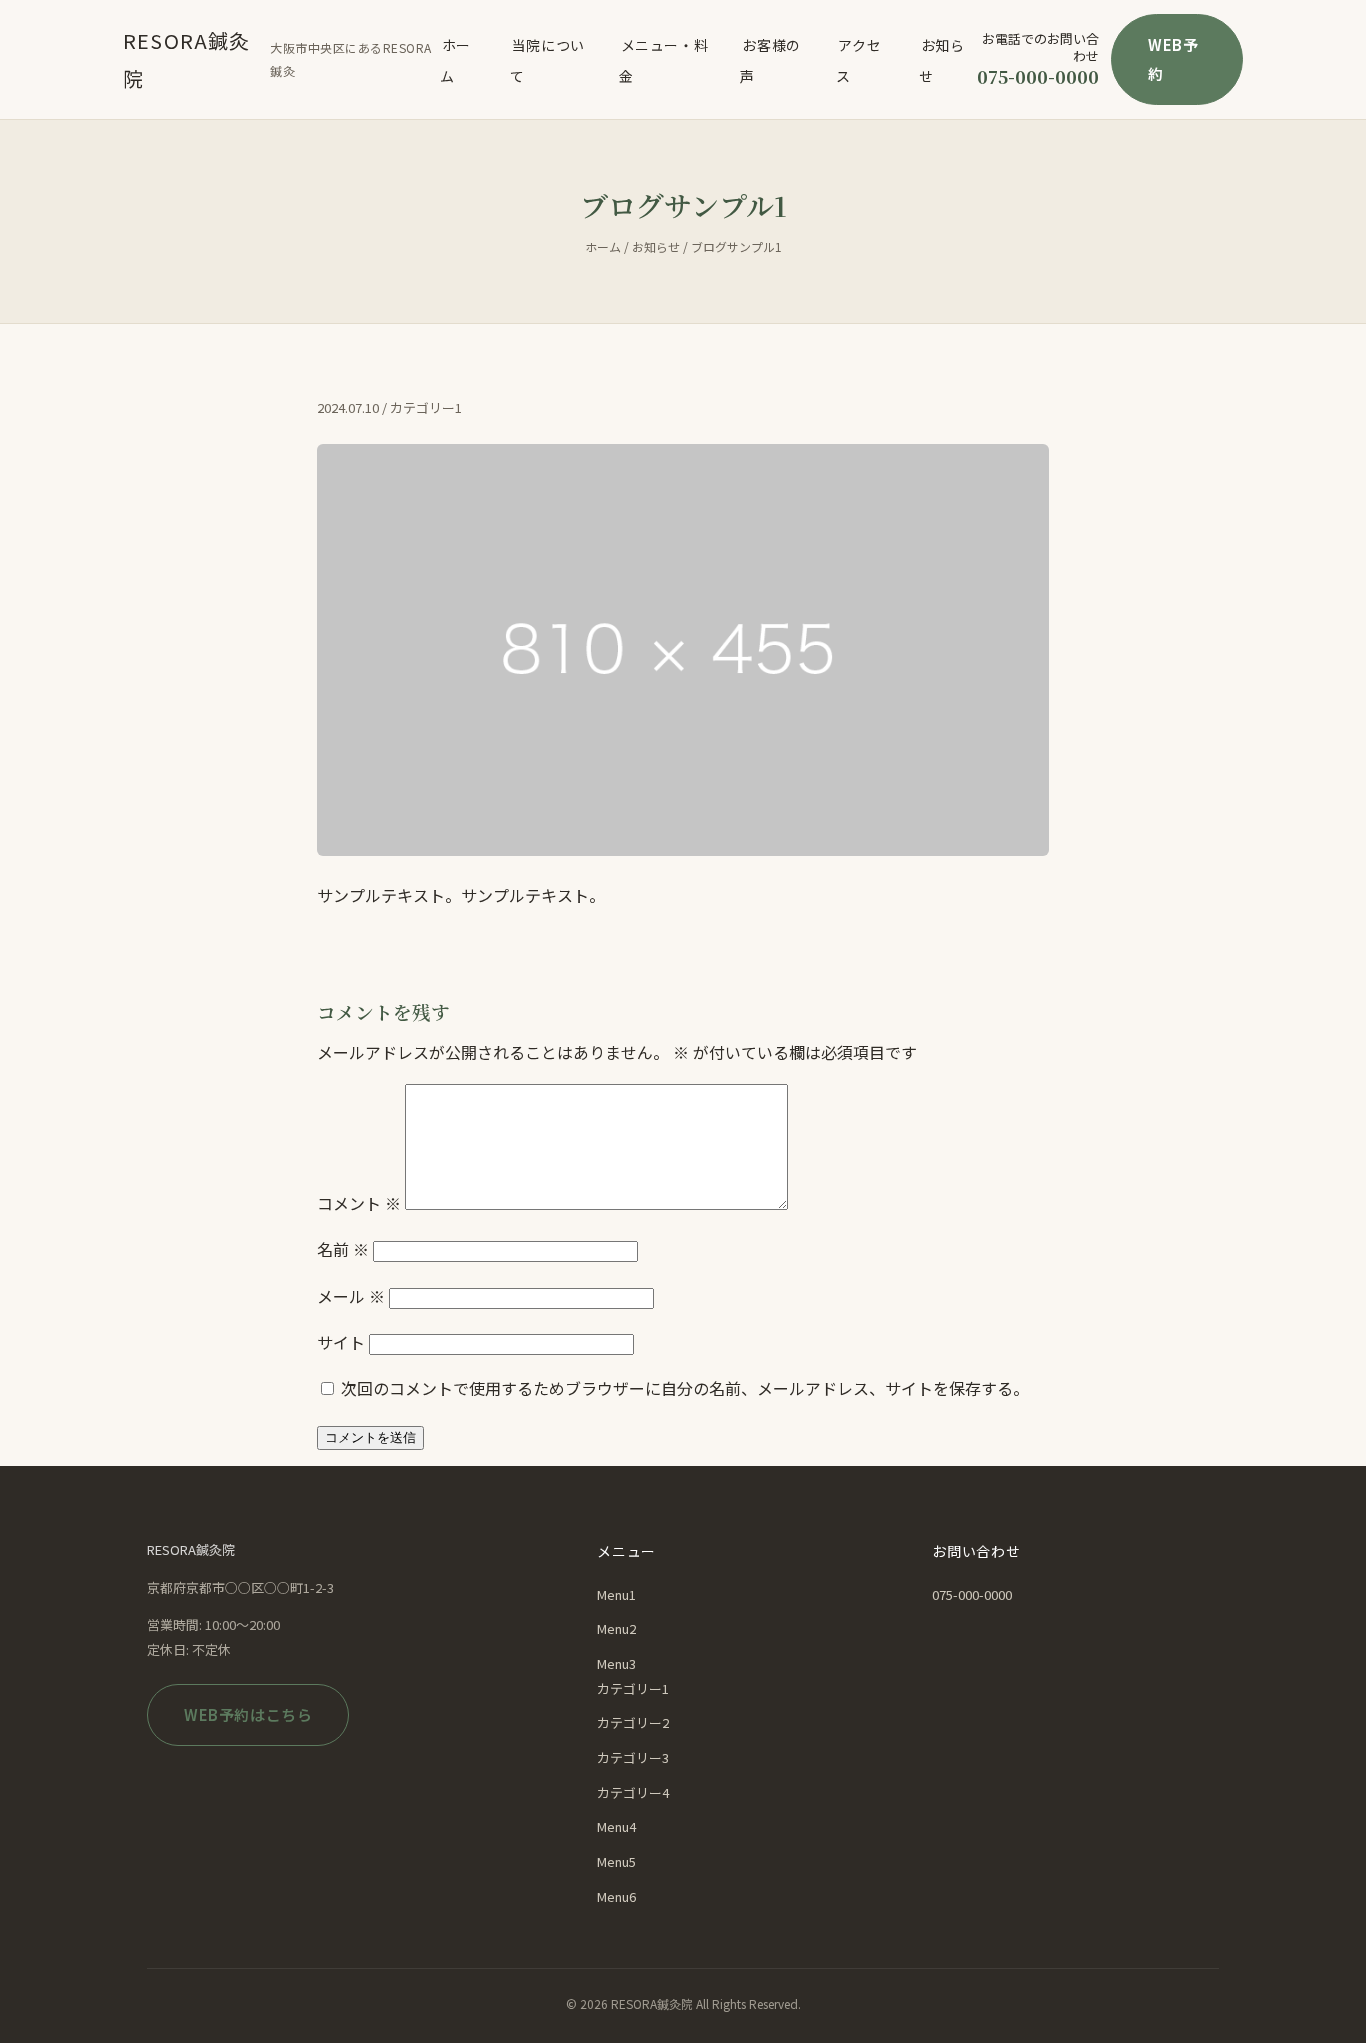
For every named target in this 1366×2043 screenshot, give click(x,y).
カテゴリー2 (633, 1722)
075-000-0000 (1038, 76)
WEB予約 (1173, 59)
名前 (343, 1249)
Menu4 (616, 1826)
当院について (547, 60)
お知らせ (942, 60)
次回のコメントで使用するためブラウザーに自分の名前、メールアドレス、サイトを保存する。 (685, 1388)
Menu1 (616, 1594)
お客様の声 (770, 60)
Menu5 (616, 1861)
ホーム (455, 60)
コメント (359, 1203)
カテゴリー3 (633, 1757)
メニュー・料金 (663, 60)
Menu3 (616, 1663)
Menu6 (616, 1896)
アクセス (858, 60)
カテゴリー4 (633, 1792)
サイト (341, 1342)
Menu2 (616, 1628)
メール (351, 1296)
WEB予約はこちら (248, 1714)
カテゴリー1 (633, 1688)
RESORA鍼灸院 (187, 59)
